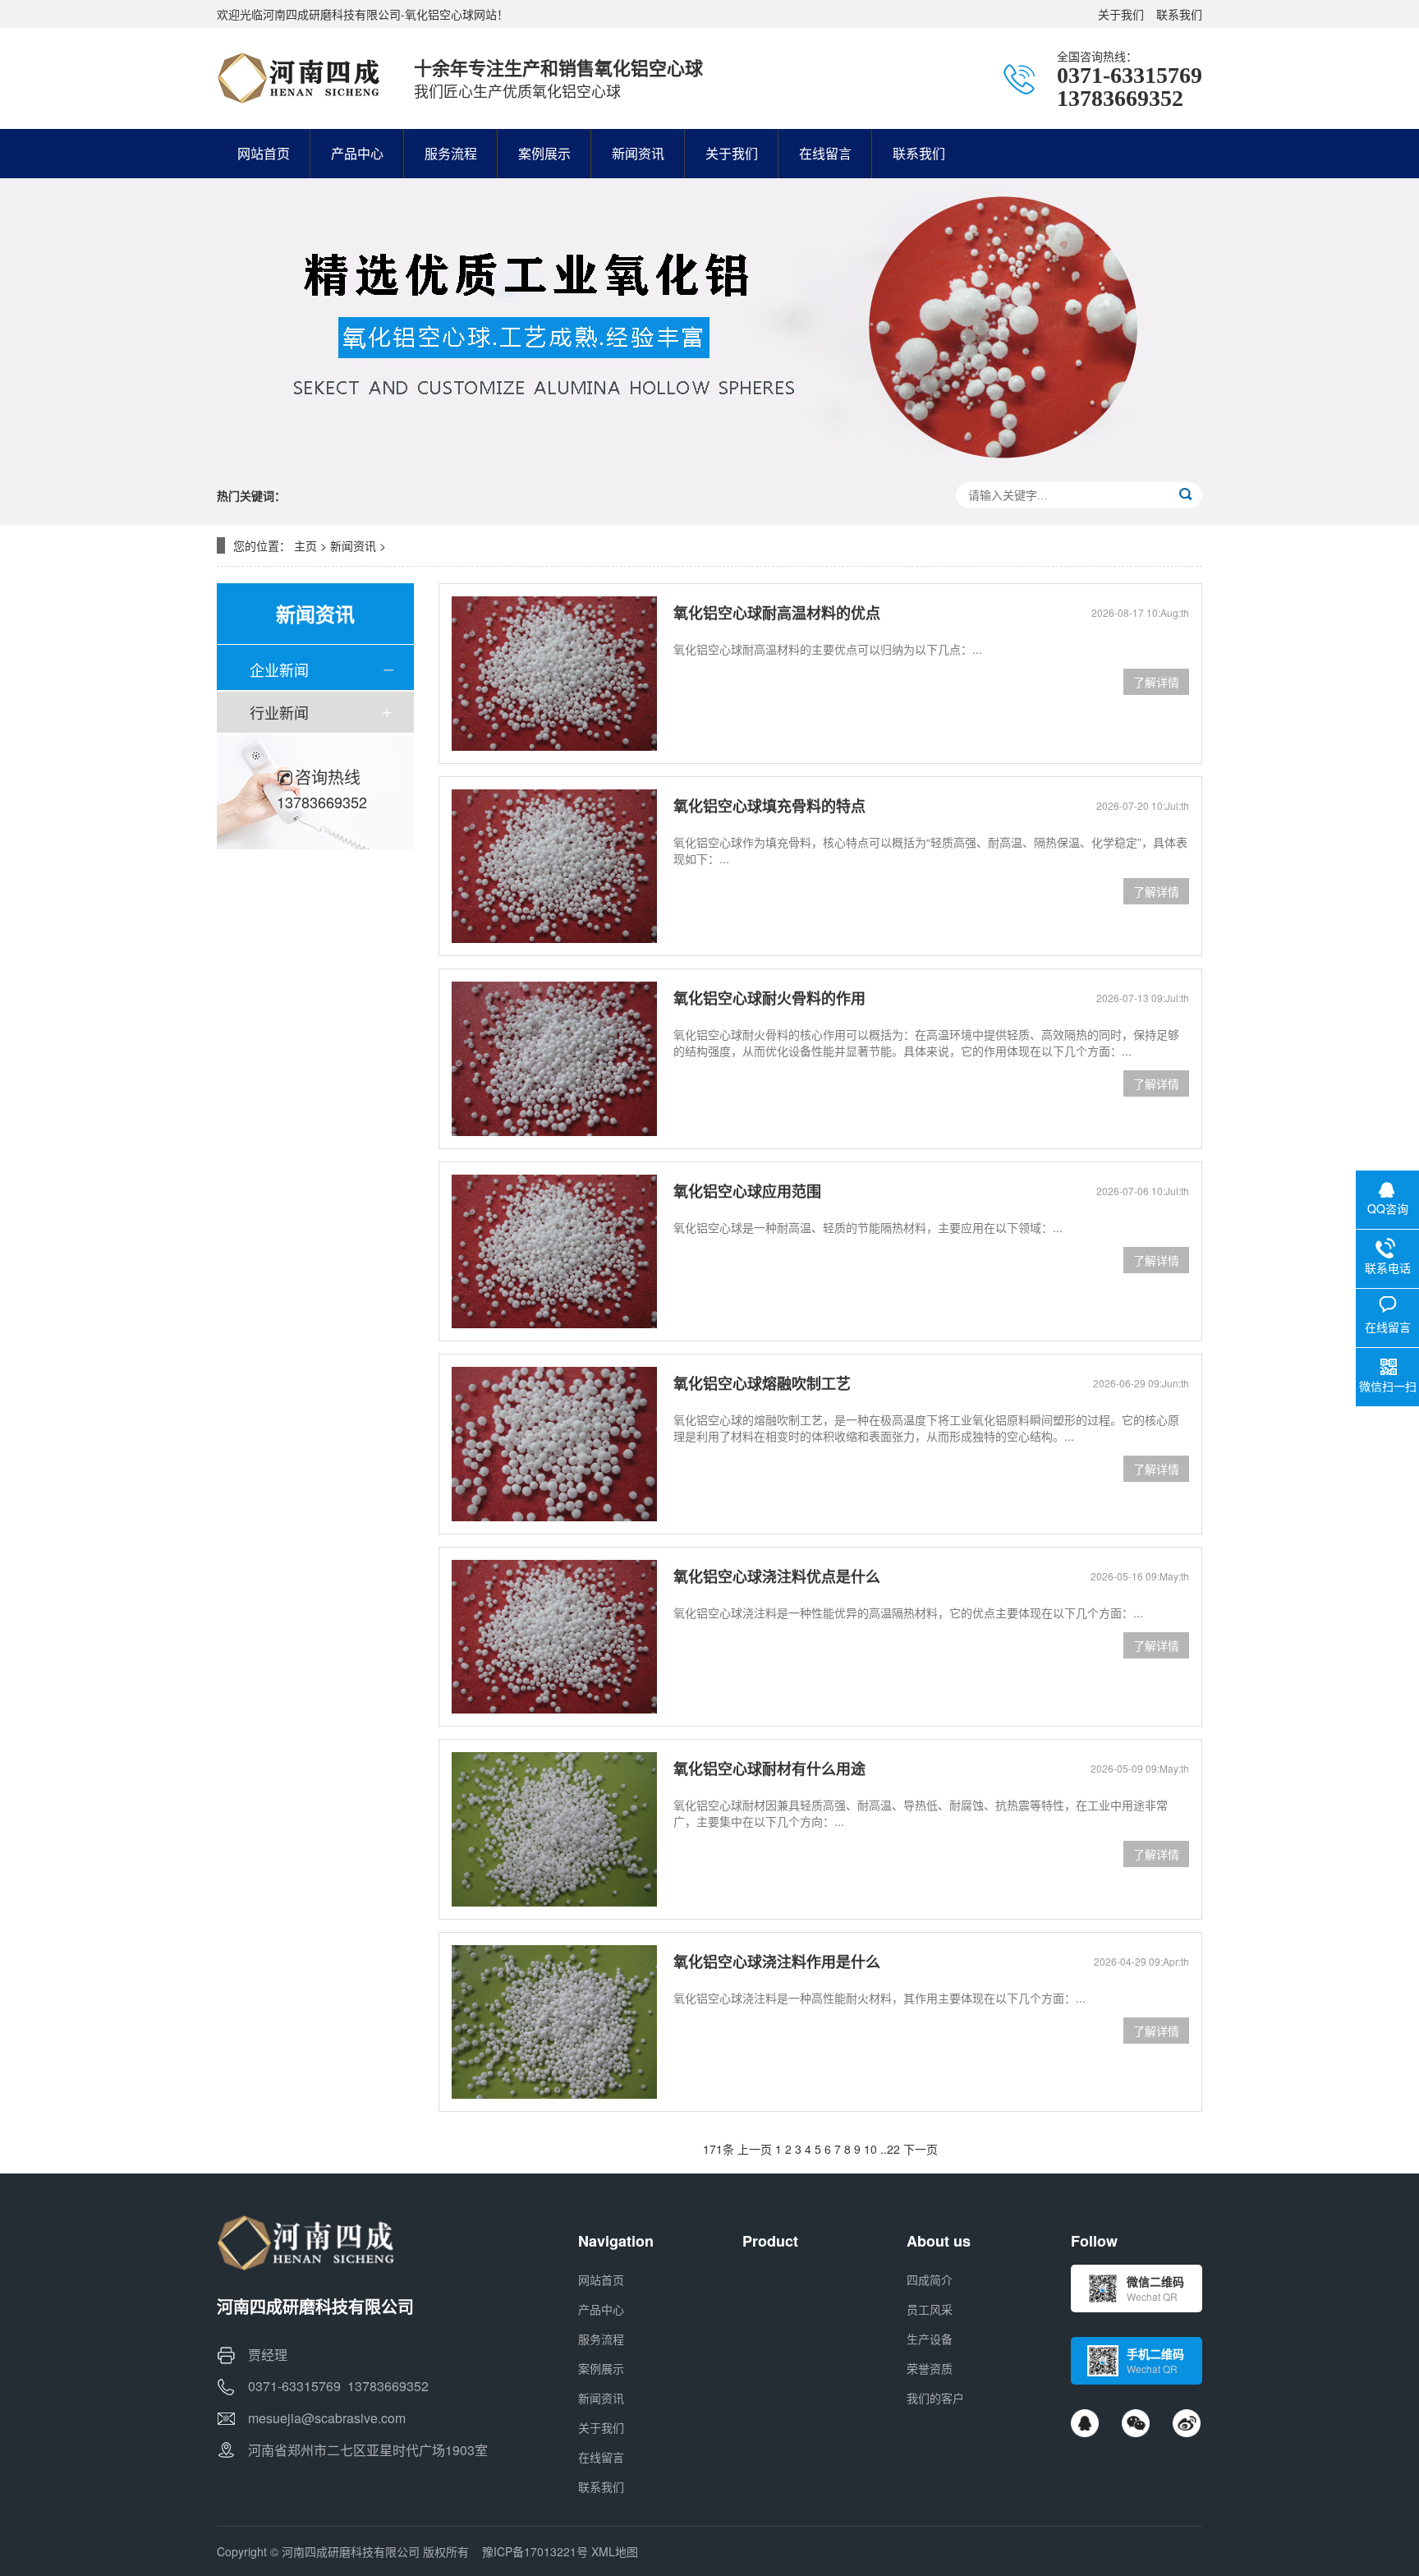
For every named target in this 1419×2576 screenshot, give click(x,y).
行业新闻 (279, 712)
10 (870, 2149)
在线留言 (601, 2457)
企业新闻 (279, 669)
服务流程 (601, 2339)
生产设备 (930, 2339)
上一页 (755, 2149)
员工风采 (930, 2309)
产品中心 (601, 2309)
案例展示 (601, 2368)
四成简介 (930, 2279)
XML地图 (615, 2551)
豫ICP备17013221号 (535, 2551)
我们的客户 (935, 2398)
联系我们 (1179, 14)
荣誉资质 (930, 2368)
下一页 (921, 2149)
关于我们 (1121, 14)
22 (893, 2149)
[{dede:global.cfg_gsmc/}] (299, 78)
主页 (305, 545)
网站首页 (601, 2279)
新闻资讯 (353, 545)
